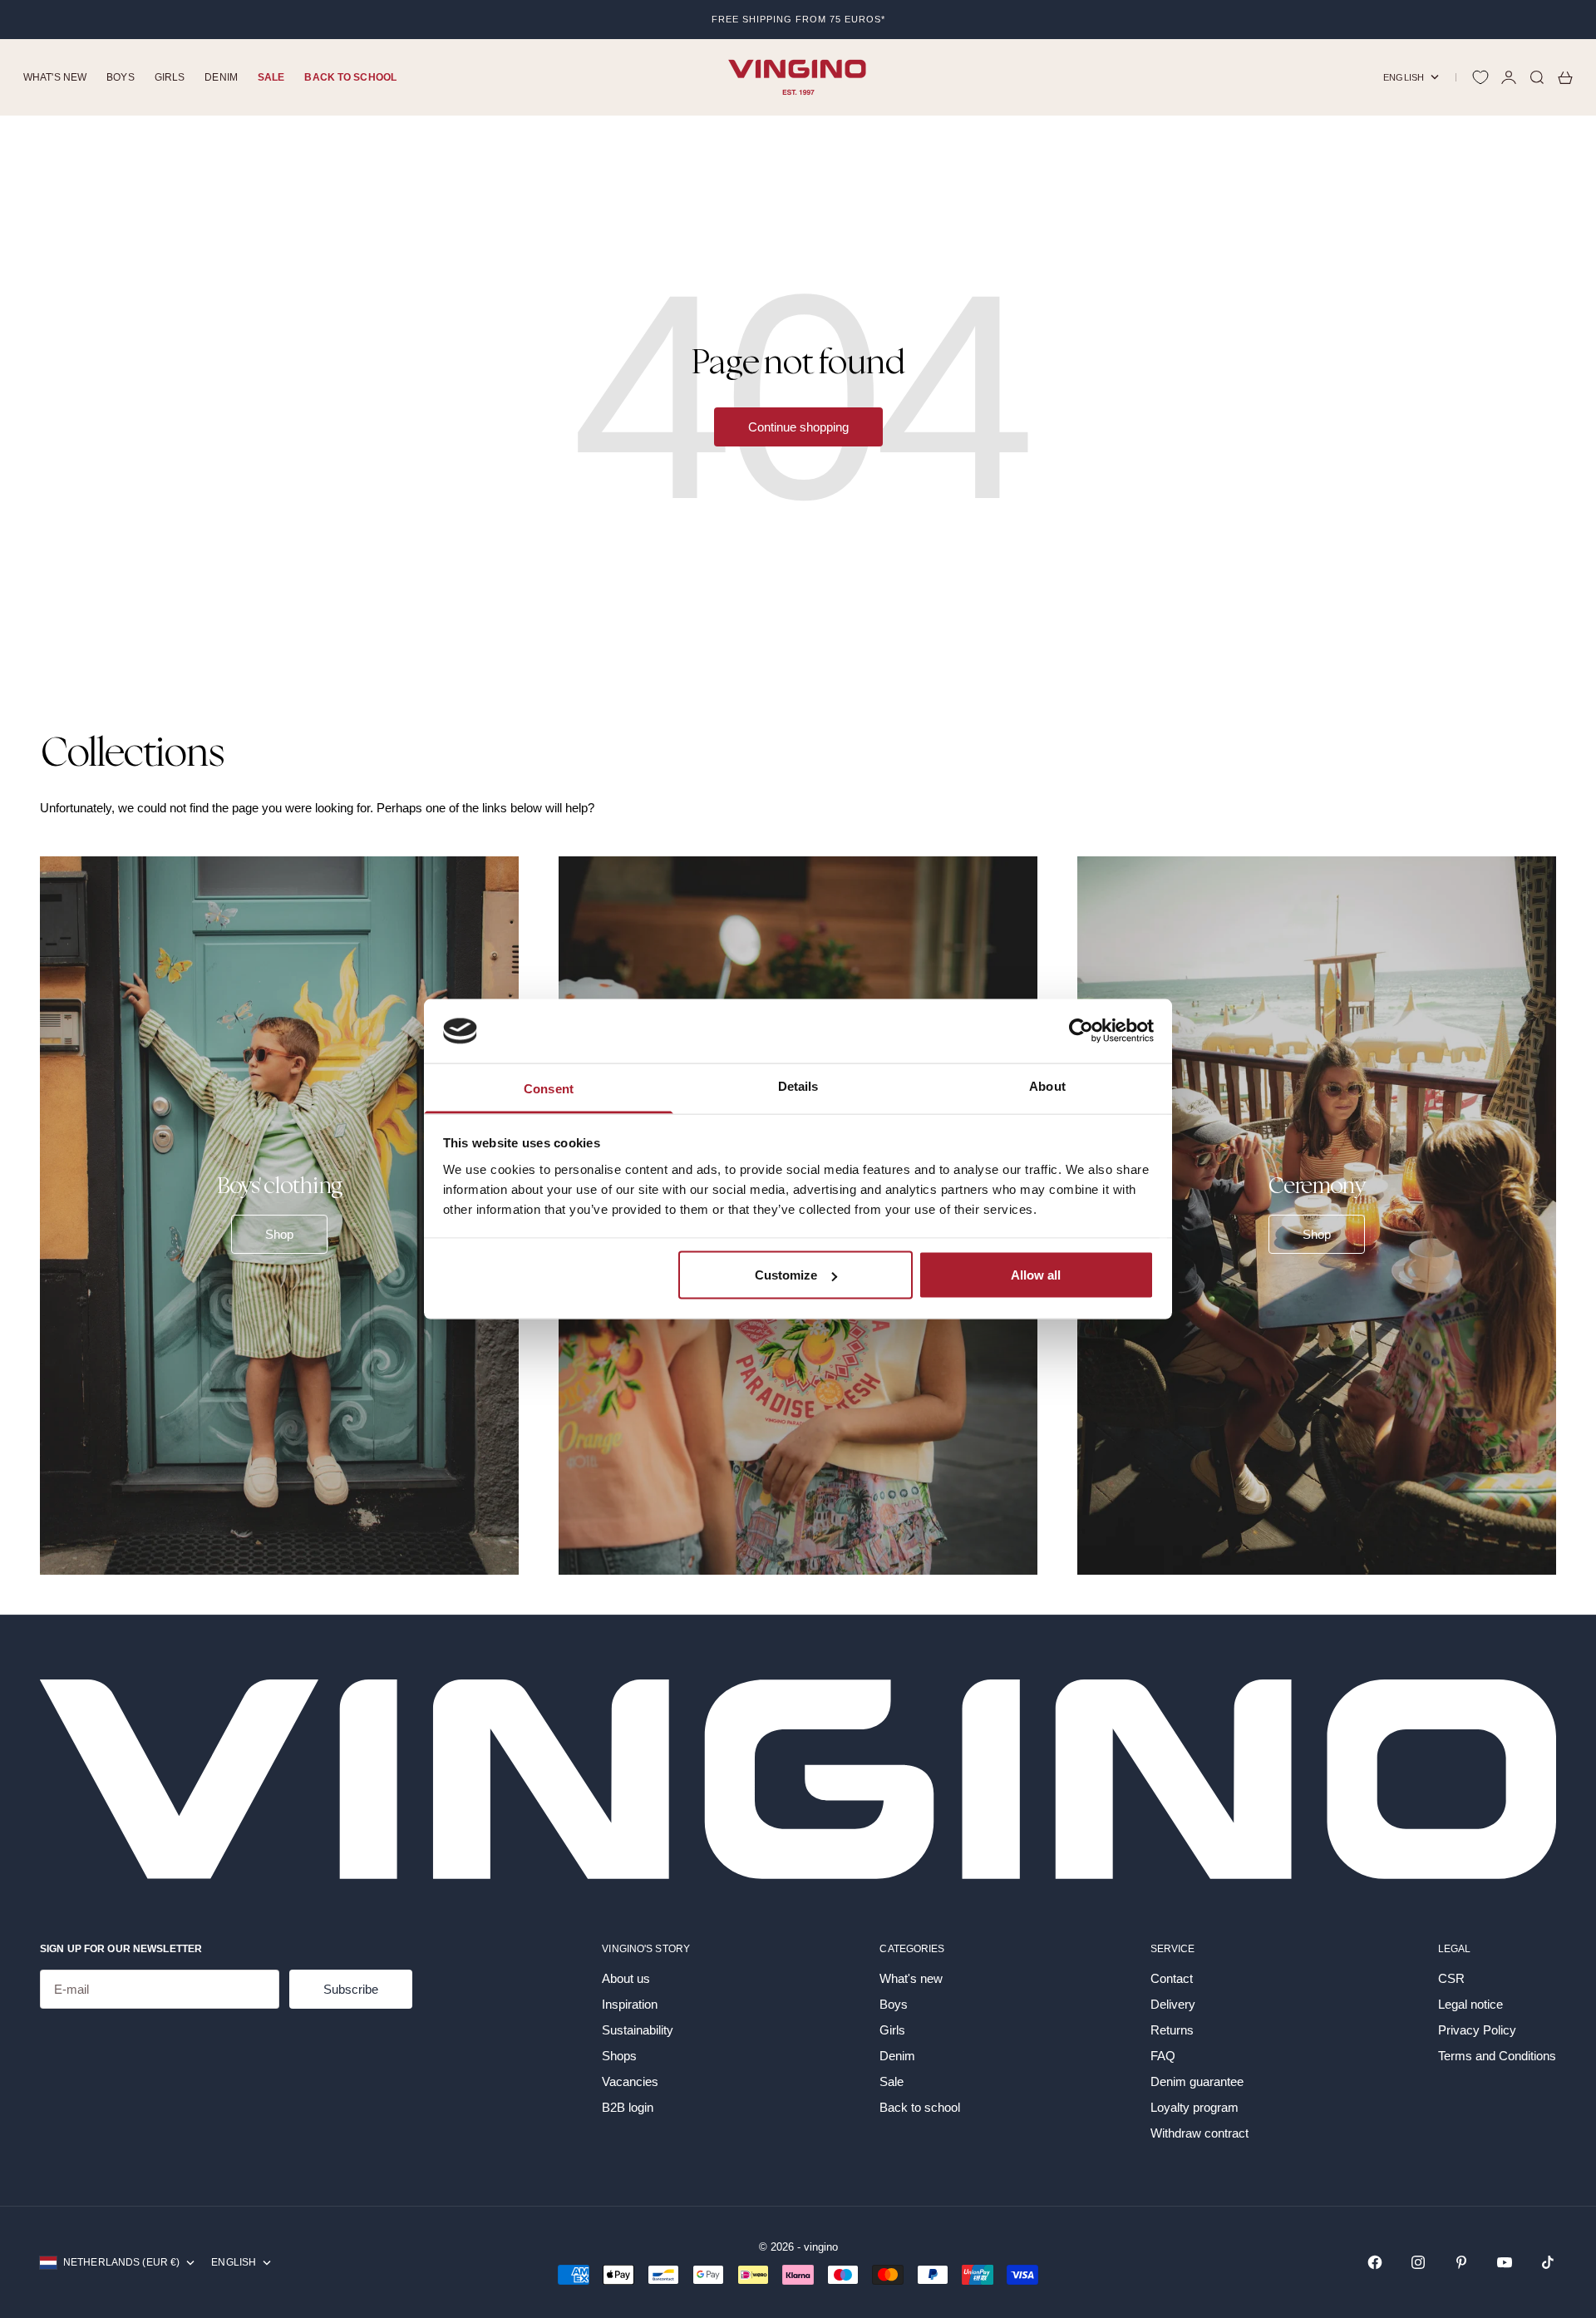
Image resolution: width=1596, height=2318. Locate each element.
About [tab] (1047, 1085)
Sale (271, 77)
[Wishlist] (1480, 77)
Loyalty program (1195, 2107)
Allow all (1036, 1275)
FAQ (1163, 2056)
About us (626, 1978)
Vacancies (630, 2081)
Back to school (350, 77)
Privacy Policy (1477, 2030)
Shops (619, 2056)
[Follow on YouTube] (1505, 2262)
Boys (120, 77)
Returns (1172, 2030)
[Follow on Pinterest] (1461, 2262)
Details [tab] (798, 1085)
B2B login (628, 2107)
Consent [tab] (549, 1088)
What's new (55, 77)
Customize (786, 1275)
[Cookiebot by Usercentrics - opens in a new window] (1081, 1031)
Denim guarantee (1197, 2081)
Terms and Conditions (1497, 2056)
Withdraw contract (1199, 2133)
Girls (170, 77)
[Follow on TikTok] (1548, 2262)
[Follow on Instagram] (1418, 2262)
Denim (221, 77)
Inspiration (630, 2004)
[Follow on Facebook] (1375, 2262)
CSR (1451, 1978)
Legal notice (1470, 2004)
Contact (1172, 1978)
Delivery (1173, 2004)
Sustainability (638, 2030)
